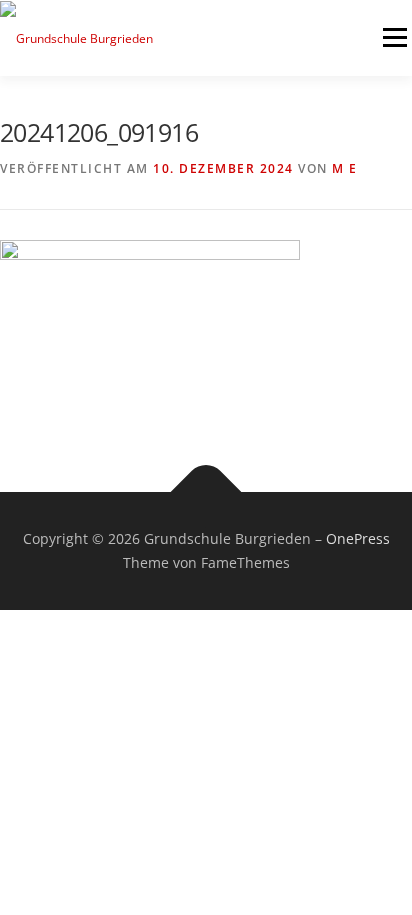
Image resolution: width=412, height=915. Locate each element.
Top (389, 887)
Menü (393, 37)
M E (345, 168)
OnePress (358, 538)
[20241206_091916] (150, 323)
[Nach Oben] (206, 492)
